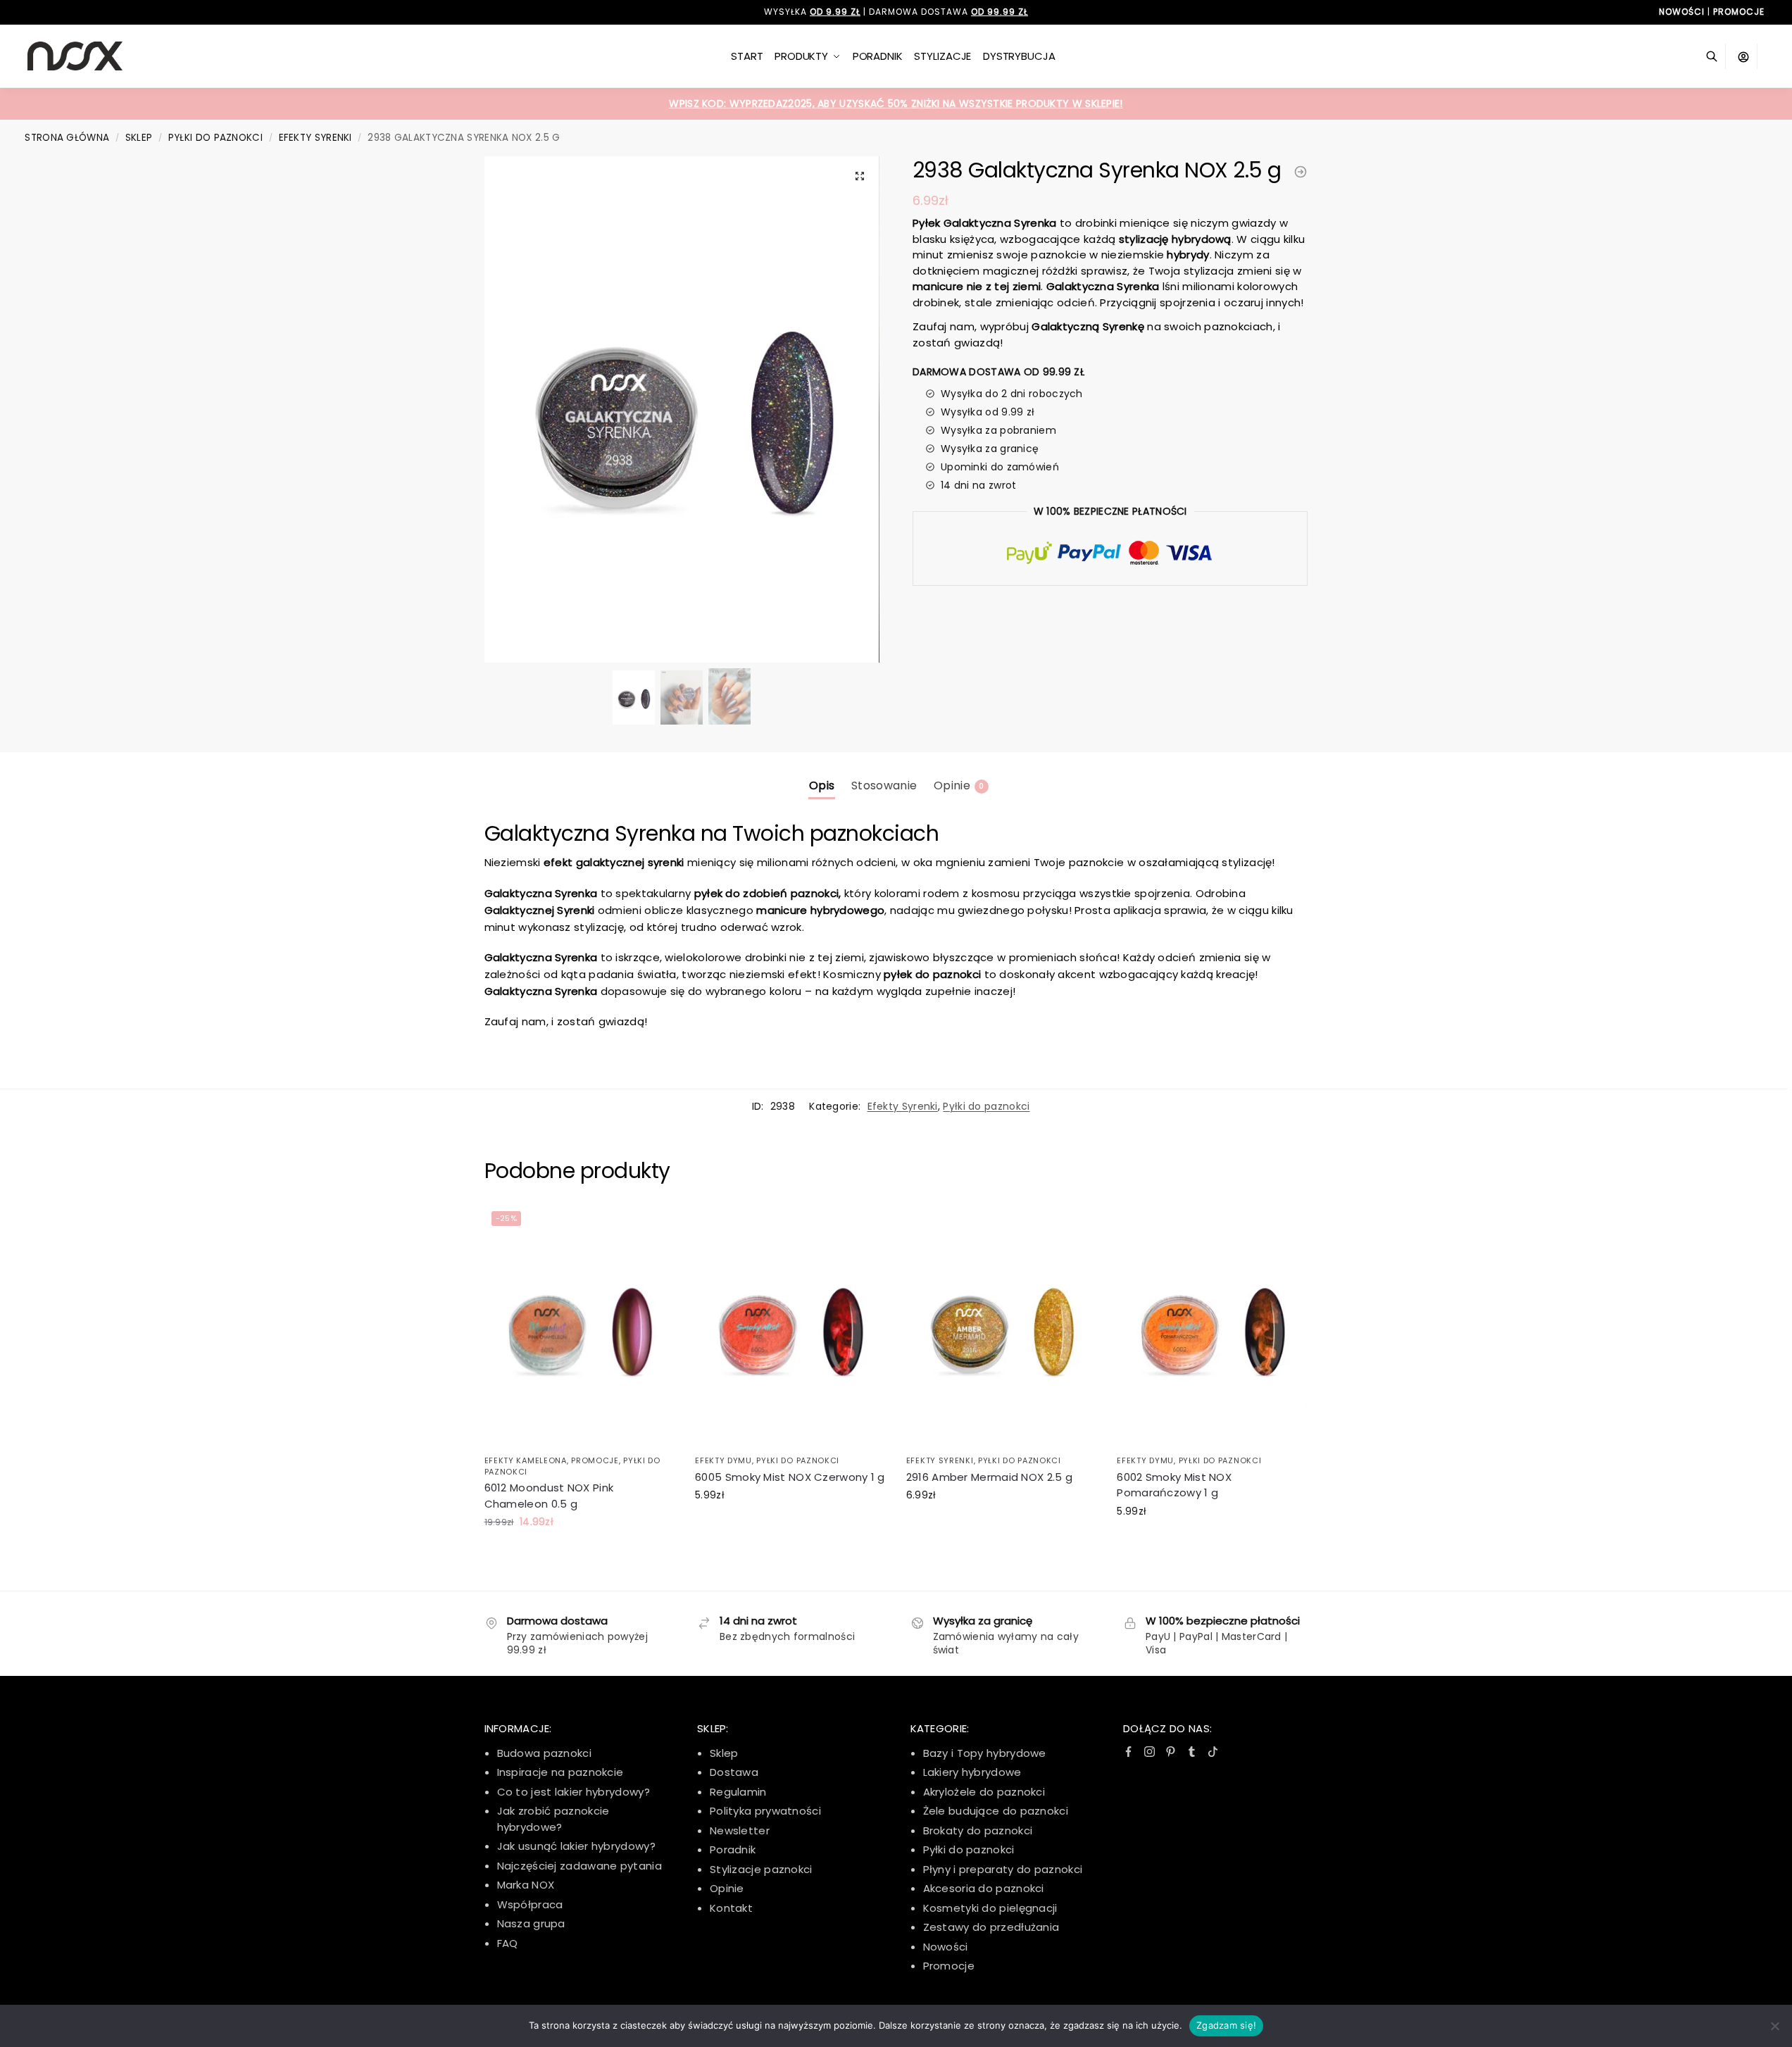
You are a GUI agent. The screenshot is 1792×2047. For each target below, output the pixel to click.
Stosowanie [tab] (884, 785)
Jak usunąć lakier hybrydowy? (576, 1846)
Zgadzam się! (1226, 2025)
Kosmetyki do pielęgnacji (990, 1908)
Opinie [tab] (959, 785)
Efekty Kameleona (526, 1460)
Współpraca (530, 1904)
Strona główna (67, 138)
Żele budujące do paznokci (996, 1811)
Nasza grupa (531, 1923)
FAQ (508, 1943)
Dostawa (734, 1772)
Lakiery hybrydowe (972, 1772)
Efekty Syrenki (315, 138)
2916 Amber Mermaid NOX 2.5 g (989, 1477)
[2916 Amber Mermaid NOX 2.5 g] (1001, 1326)
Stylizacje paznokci (761, 1869)
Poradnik (733, 1849)
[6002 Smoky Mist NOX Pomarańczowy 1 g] (1212, 1326)
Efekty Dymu (723, 1460)
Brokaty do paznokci (978, 1830)
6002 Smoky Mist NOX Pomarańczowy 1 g (1174, 1485)
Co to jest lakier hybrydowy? (574, 1792)
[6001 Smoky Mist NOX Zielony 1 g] (1301, 172)
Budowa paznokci (545, 1753)
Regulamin (738, 1792)
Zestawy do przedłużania (991, 1927)
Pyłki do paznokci (215, 138)
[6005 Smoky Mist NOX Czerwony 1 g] (790, 1326)
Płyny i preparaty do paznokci (1003, 1869)
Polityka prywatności (765, 1811)
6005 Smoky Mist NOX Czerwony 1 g (790, 1477)
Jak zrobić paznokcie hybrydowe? (553, 1819)
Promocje (595, 1460)
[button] (860, 176)
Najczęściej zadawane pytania (579, 1866)
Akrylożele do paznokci (984, 1792)
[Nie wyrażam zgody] (1774, 2026)
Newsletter (740, 1830)
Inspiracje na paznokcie (560, 1772)
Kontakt (731, 1908)
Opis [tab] (822, 785)
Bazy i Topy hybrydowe (985, 1753)
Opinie (727, 1888)
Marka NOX (526, 1885)
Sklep (139, 138)
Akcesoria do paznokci (984, 1888)
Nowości (946, 1947)
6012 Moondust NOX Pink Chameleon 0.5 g (549, 1496)
